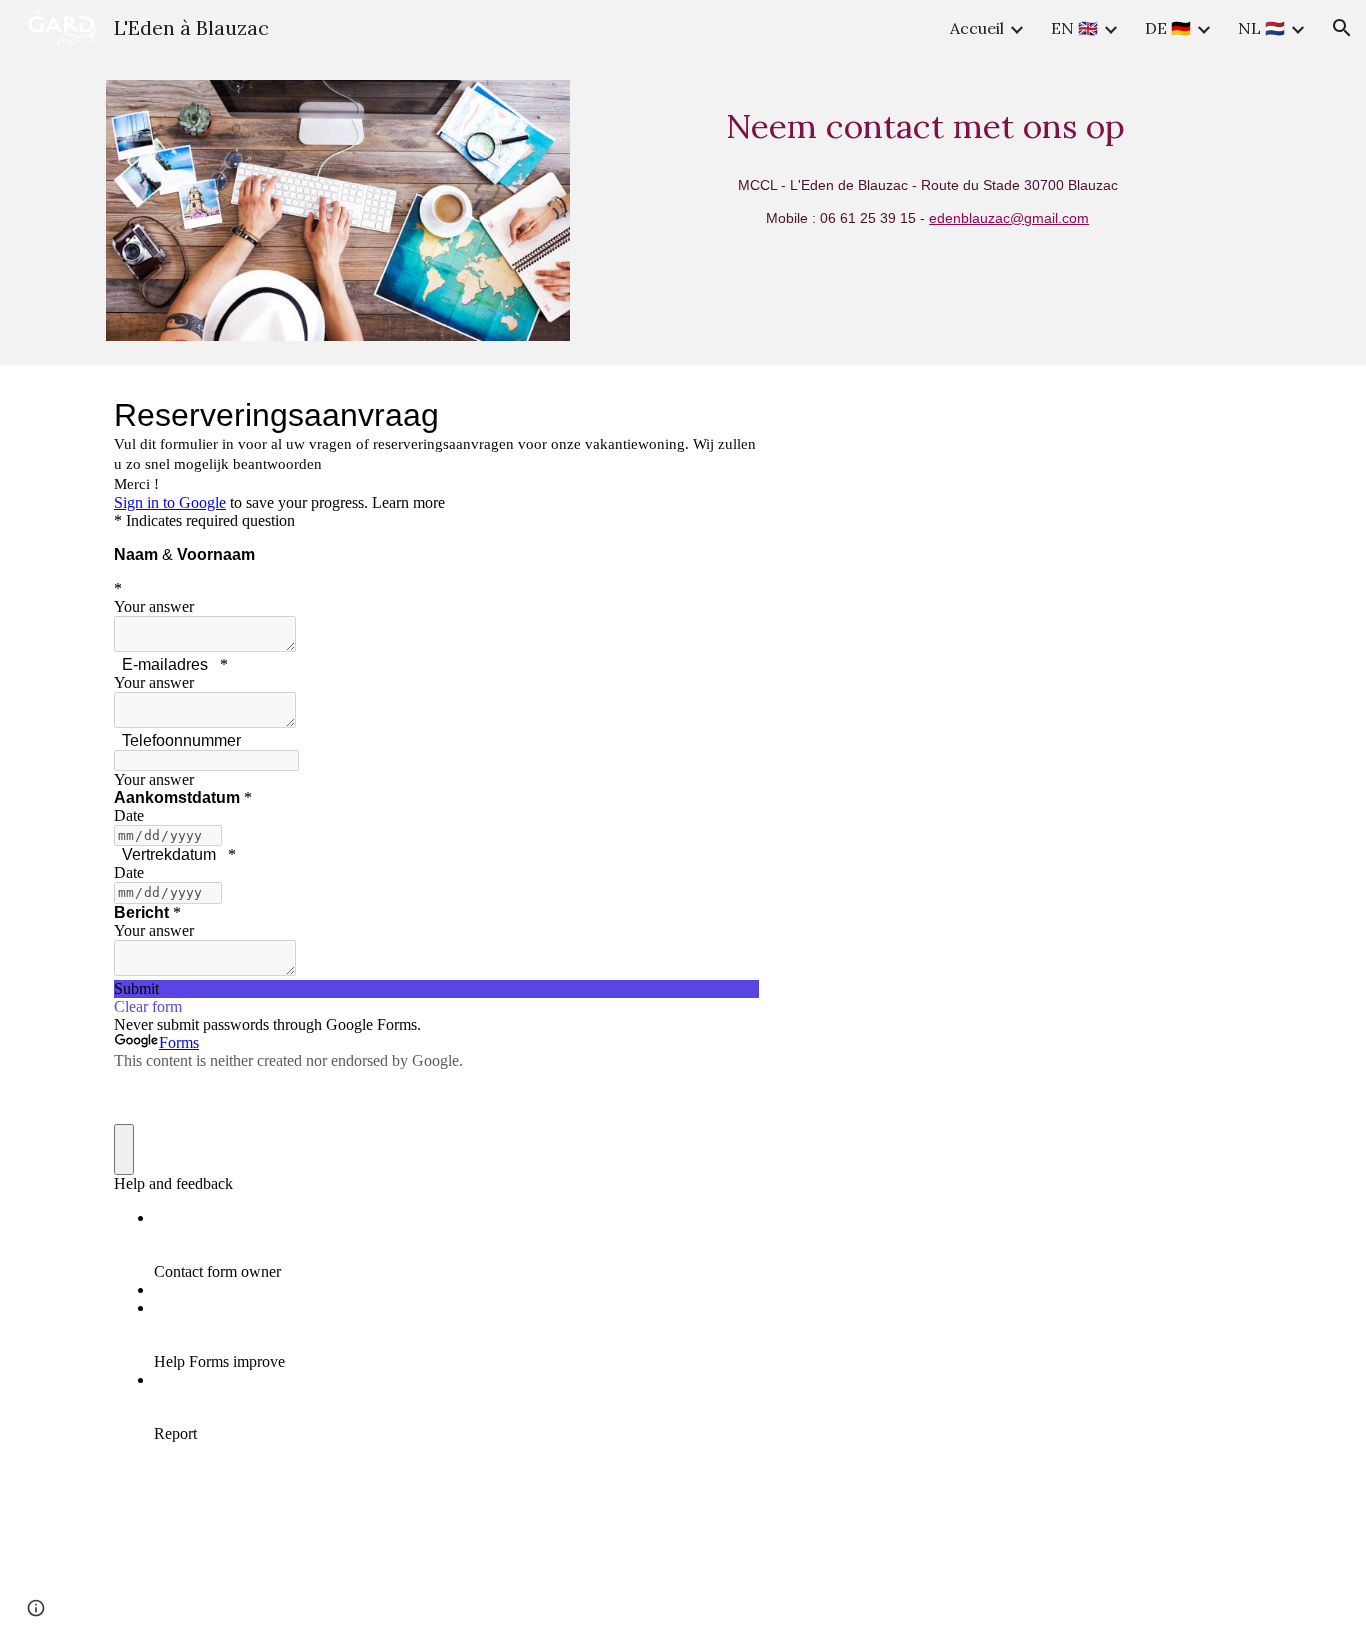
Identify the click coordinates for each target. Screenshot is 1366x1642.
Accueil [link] (977, 28)
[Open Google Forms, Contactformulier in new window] (729, 415)
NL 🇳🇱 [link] (1261, 28)
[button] (1342, 28)
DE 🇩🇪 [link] (1168, 28)
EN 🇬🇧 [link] (1074, 28)
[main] (929, 121)
